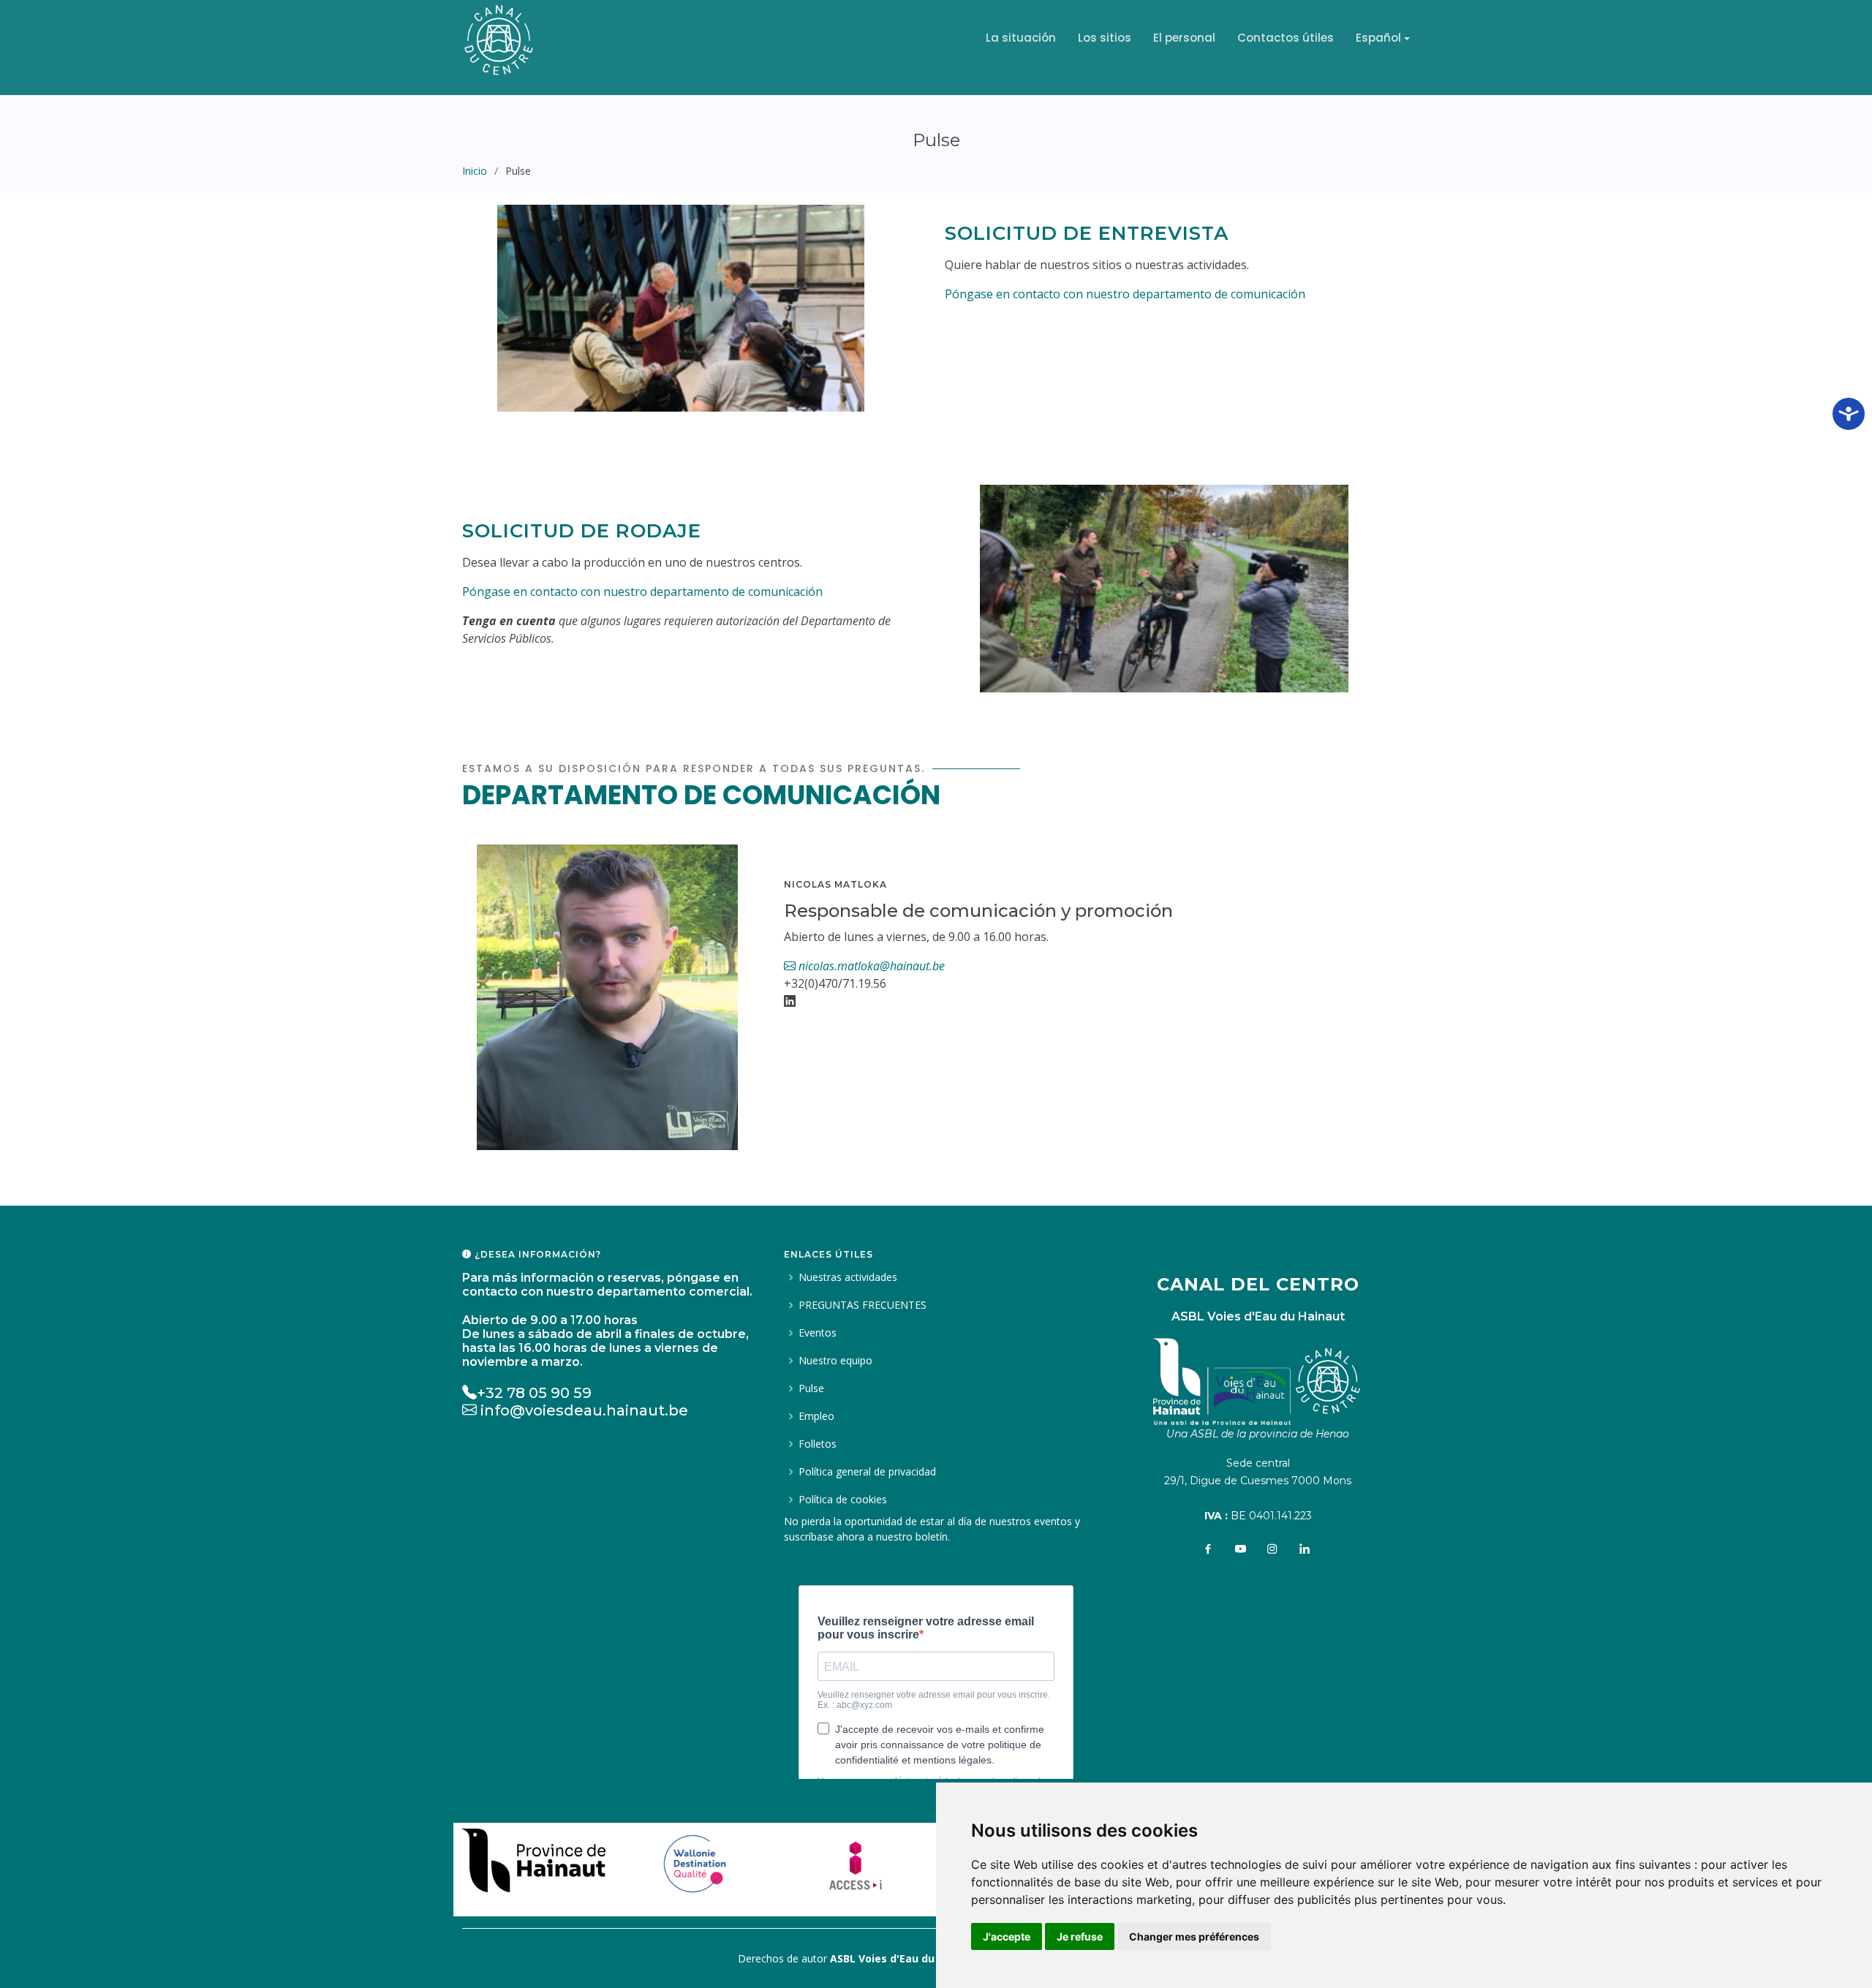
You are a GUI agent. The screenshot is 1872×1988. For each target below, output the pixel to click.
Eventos (818, 1333)
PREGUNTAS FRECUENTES (863, 1305)
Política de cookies (843, 1500)
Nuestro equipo (835, 1361)
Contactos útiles (1286, 38)
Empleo (816, 1416)
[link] (534, 1856)
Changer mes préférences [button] (1194, 1936)
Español (1378, 38)
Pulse (811, 1388)
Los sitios (1105, 38)
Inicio (475, 171)
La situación (1021, 38)
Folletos (818, 1444)
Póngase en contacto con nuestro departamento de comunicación (1125, 294)
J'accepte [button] (1007, 1936)
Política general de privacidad (867, 1472)
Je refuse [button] (1080, 1936)
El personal (1184, 38)
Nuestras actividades (848, 1277)
